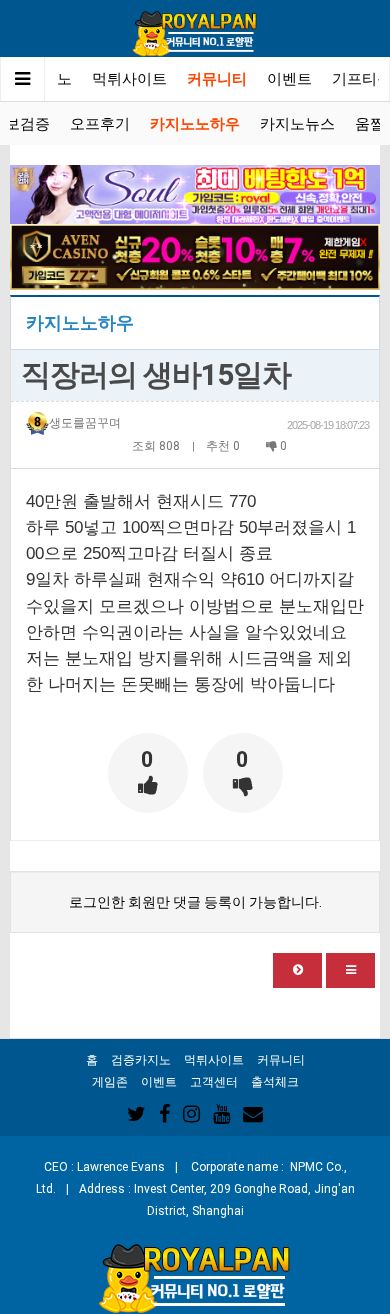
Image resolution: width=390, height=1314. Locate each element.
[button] (297, 970)
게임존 (110, 1082)
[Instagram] (191, 1114)
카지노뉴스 (297, 124)
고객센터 (214, 1082)
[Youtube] (221, 1114)
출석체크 (275, 1082)
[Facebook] (164, 1114)
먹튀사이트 (129, 79)
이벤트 (289, 79)
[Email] (253, 1114)
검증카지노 (141, 1060)
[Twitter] (136, 1114)
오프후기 (100, 124)
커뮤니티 (217, 79)
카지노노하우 (195, 124)
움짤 (370, 124)
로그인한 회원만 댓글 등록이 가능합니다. (195, 902)
